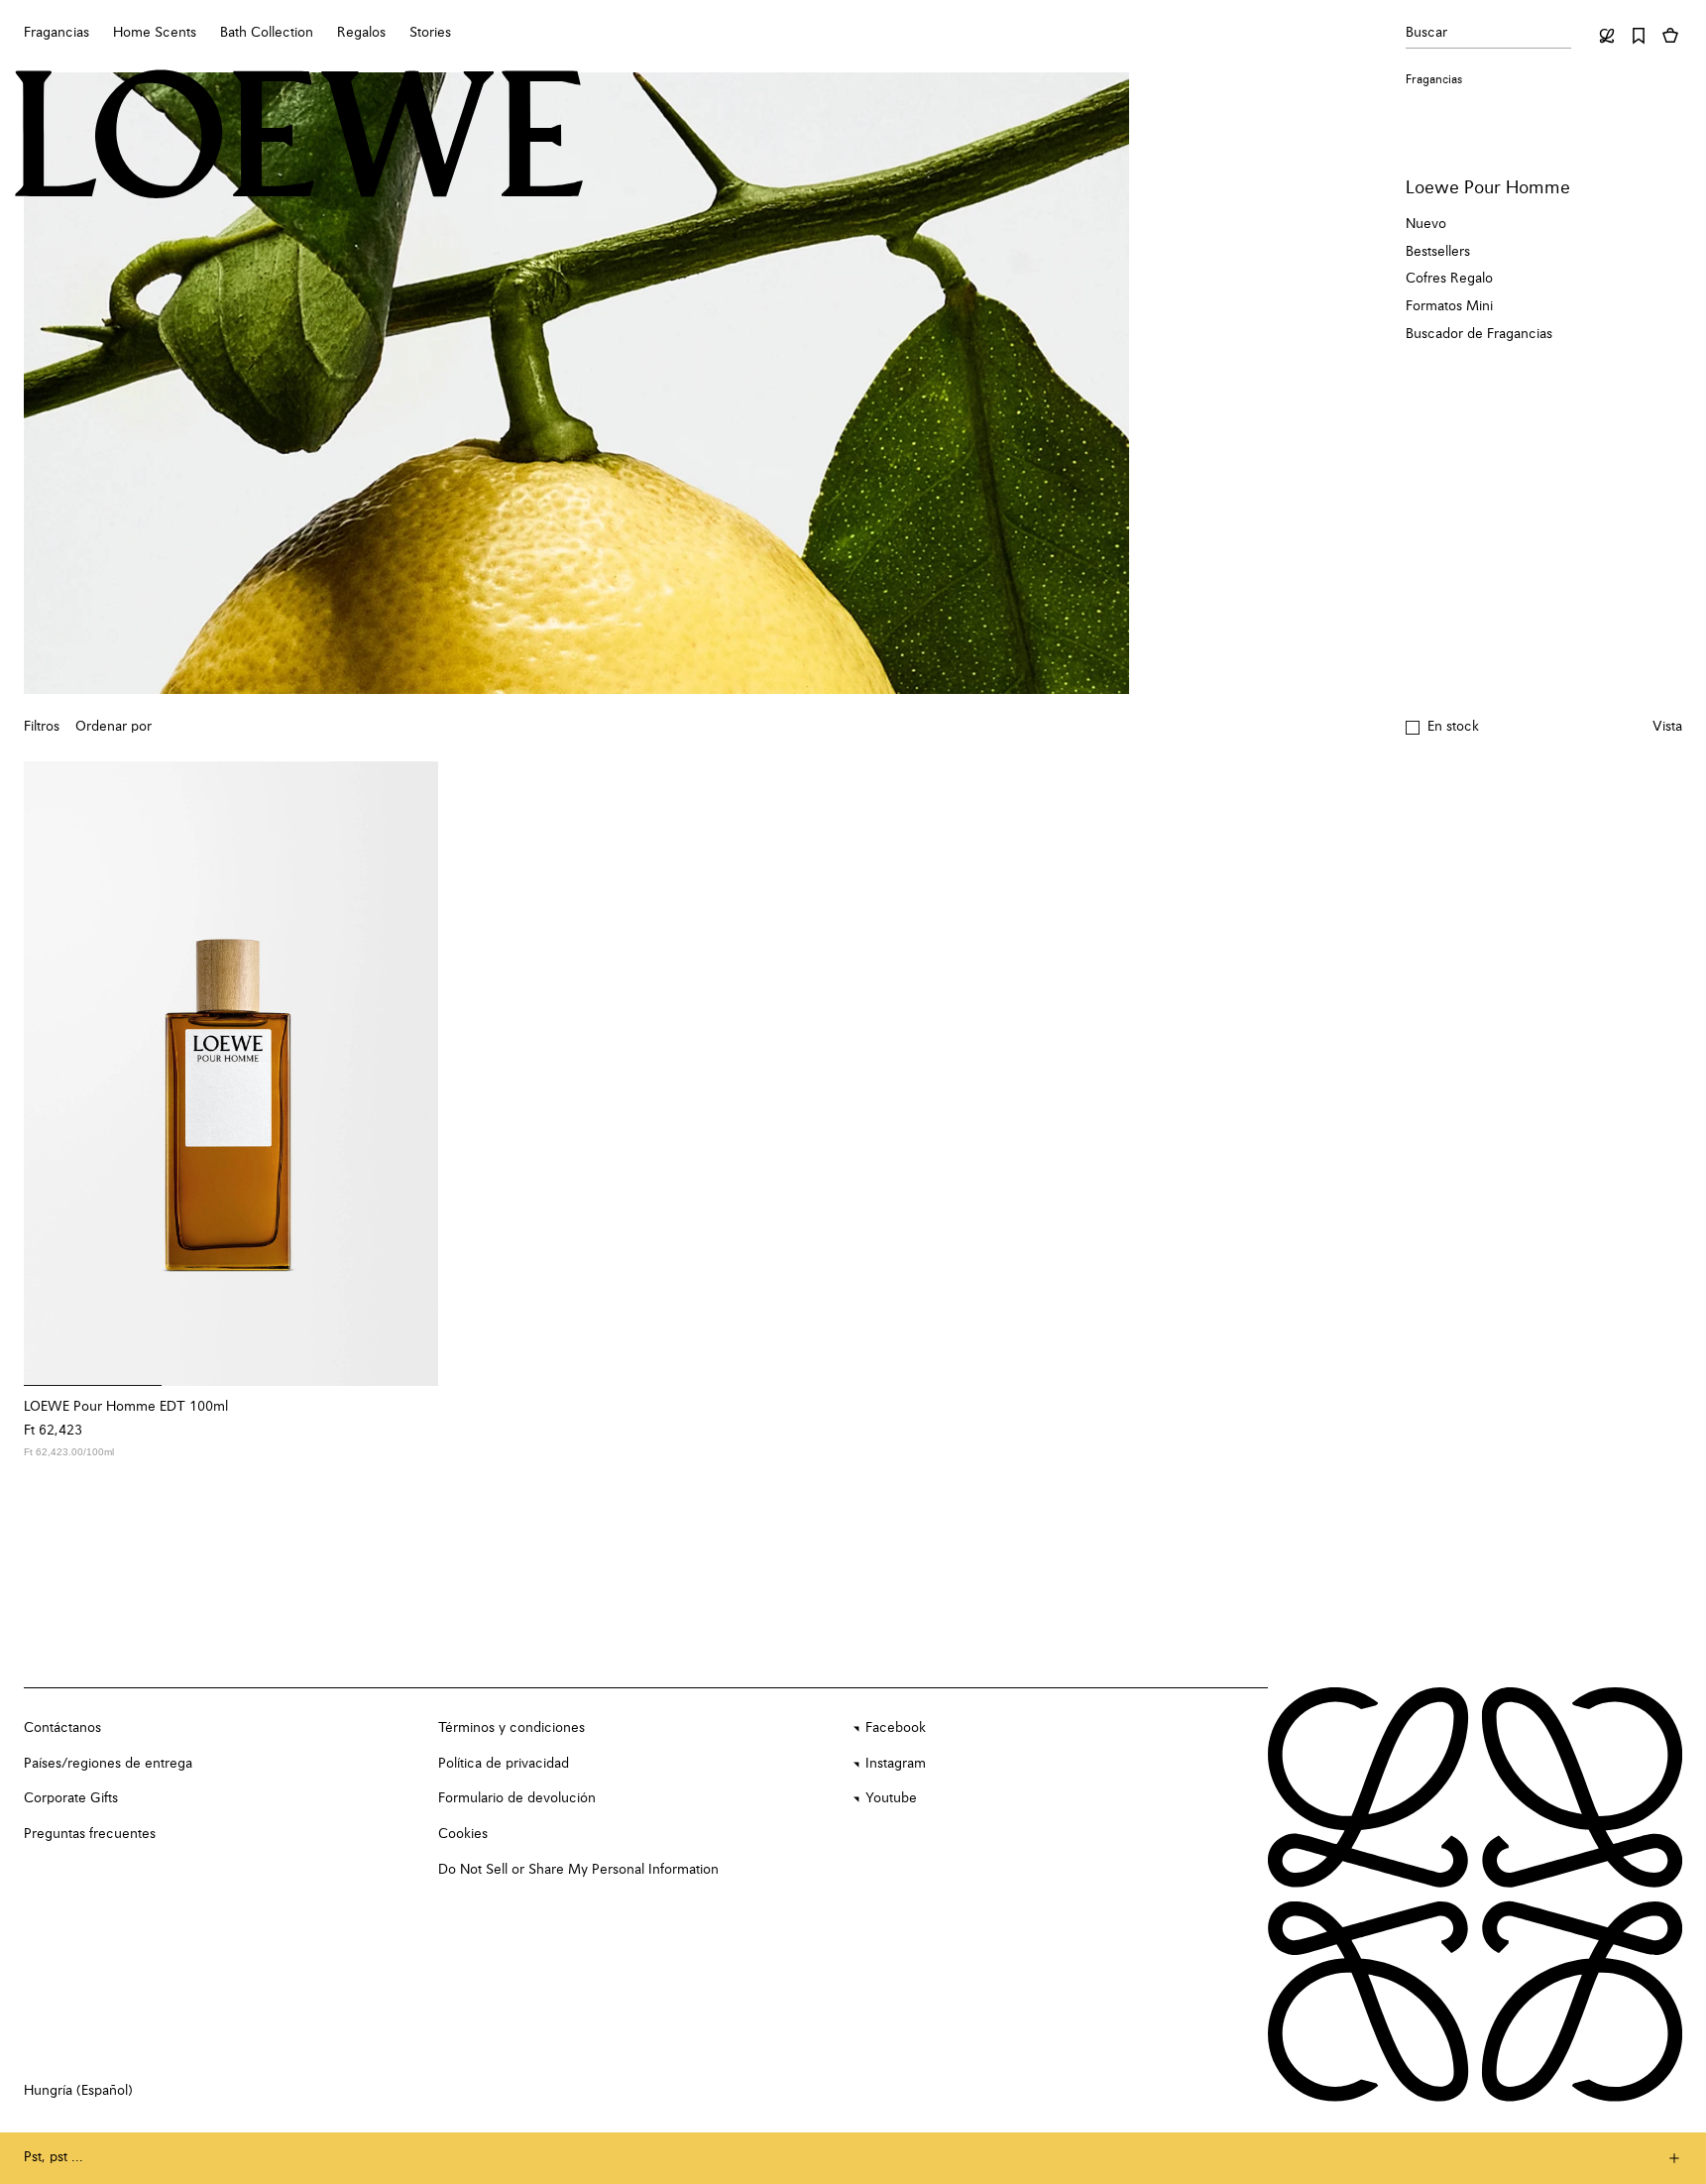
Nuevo (1426, 224)
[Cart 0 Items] (1670, 36)
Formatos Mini (1449, 306)
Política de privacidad (504, 1764)
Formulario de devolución (517, 1798)
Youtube (891, 1798)
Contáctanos (62, 1728)
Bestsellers (1438, 252)
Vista (1667, 727)
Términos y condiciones (512, 1728)
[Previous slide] (52, 1074)
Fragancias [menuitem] (57, 33)
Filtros (42, 727)
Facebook (896, 1728)
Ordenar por (114, 727)
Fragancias (1434, 80)
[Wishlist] (1639, 36)
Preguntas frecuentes (90, 1834)
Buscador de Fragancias (1479, 334)
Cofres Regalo (1449, 279)
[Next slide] (410, 1074)
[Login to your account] (1607, 36)
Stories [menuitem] (430, 33)
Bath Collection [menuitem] (267, 33)
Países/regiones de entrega (108, 1764)
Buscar (1426, 33)
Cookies (463, 1834)
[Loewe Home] (299, 134)
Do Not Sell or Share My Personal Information (578, 1870)
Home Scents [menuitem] (155, 33)
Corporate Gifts (71, 1798)
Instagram (896, 1764)
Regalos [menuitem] (361, 33)
